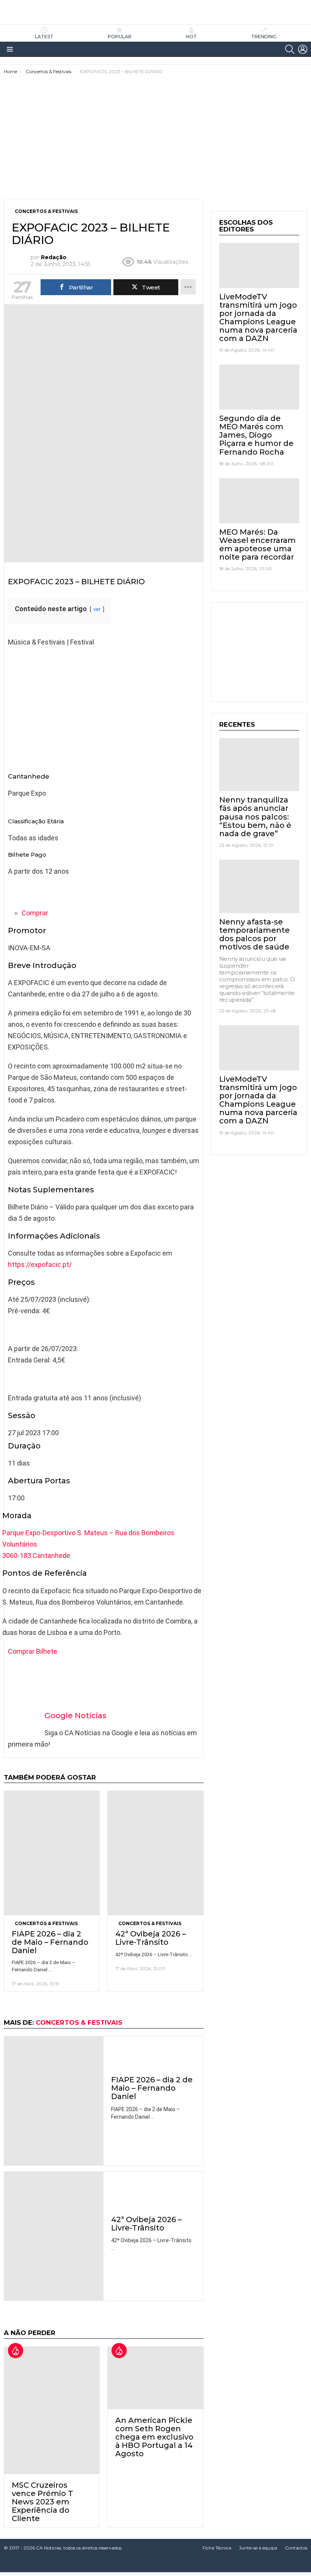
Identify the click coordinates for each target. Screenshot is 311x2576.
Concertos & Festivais (46, 1923)
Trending (264, 37)
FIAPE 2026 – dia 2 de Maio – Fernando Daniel (50, 1942)
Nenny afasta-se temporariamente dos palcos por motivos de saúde (254, 934)
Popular (120, 37)
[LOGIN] (303, 49)
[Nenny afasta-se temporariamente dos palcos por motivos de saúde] (259, 886)
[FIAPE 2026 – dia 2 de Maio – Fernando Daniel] (52, 1853)
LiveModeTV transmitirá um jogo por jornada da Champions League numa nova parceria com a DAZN (258, 318)
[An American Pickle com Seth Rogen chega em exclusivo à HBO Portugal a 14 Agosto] (155, 2378)
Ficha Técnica (217, 2548)
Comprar (35, 913)
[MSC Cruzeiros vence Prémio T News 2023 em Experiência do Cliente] (52, 2410)
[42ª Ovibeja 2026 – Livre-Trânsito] (155, 1853)
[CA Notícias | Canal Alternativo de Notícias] (155, 2565)
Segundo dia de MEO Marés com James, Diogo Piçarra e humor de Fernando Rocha (256, 435)
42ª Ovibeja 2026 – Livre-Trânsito (151, 1938)
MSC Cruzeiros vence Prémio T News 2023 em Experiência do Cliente (42, 2502)
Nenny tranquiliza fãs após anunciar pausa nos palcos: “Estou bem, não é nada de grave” (255, 816)
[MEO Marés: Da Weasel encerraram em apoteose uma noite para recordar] (259, 501)
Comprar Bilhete (33, 1651)
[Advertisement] (155, 131)
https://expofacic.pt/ (40, 1265)
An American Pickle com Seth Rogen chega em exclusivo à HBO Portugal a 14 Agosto (154, 2437)
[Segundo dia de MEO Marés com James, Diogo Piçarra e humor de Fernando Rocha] (259, 387)
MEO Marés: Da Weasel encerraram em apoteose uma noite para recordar (258, 544)
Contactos (296, 2548)
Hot (191, 37)
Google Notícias (75, 1716)
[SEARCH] (290, 49)
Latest (44, 37)
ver (97, 609)
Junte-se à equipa (258, 2548)
